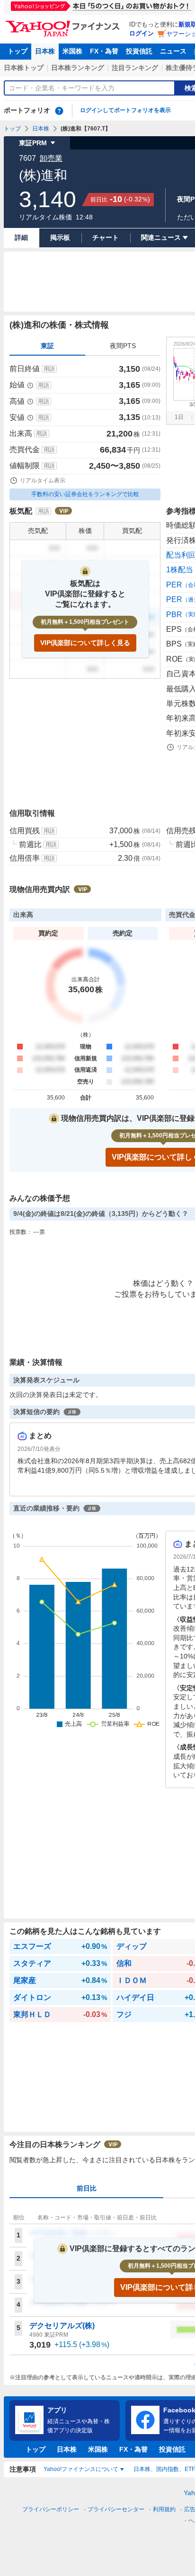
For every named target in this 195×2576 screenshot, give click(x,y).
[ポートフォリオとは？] (59, 111)
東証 (47, 346)
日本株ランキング (78, 68)
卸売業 (51, 158)
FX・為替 (104, 51)
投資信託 (139, 51)
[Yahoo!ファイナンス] (64, 23)
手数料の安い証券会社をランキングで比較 (85, 494)
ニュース (173, 51)
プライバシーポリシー (51, 2509)
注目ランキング (135, 68)
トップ (18, 51)
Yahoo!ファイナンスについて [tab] (81, 2469)
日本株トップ (24, 68)
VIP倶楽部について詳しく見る (85, 643)
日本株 (45, 51)
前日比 (87, 2188)
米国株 (72, 51)
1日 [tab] (179, 417)
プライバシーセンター (116, 2509)
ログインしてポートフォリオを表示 (125, 110)
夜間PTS (123, 346)
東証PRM (33, 143)
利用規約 (164, 2509)
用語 (49, 369)
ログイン (142, 33)
